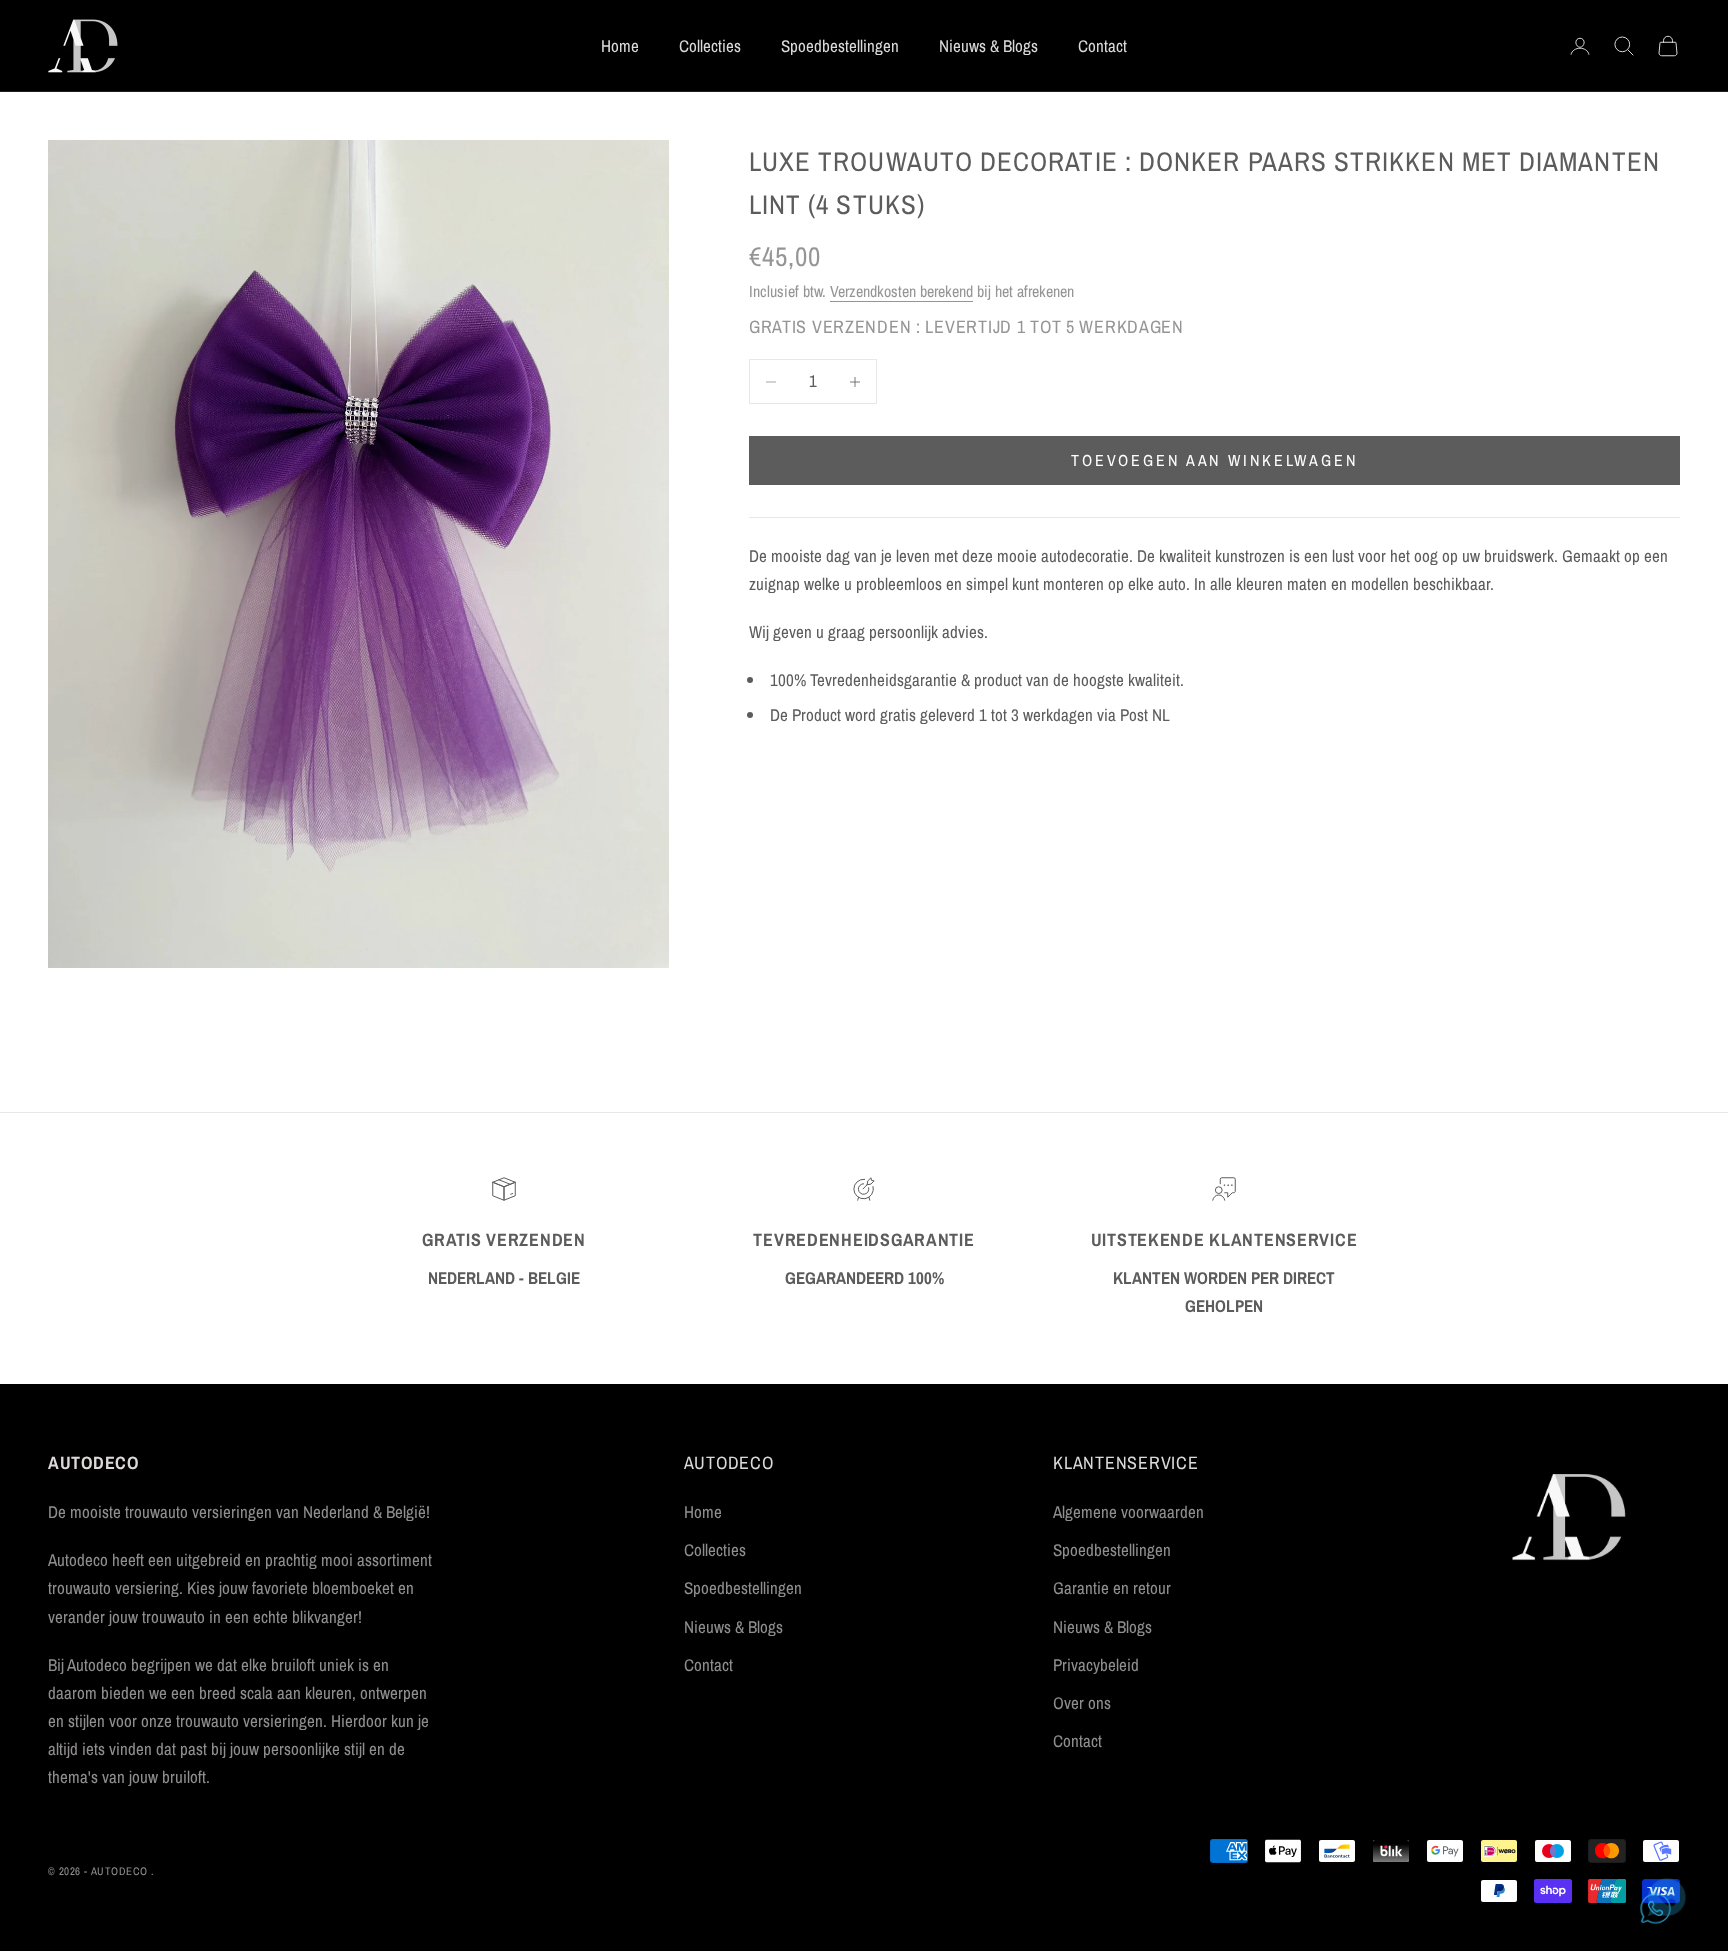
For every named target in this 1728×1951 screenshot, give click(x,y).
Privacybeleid (1096, 1664)
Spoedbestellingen (840, 45)
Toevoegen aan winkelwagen (1214, 461)
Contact (1102, 45)
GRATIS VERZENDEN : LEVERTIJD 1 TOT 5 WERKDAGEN (966, 326)
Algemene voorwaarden (1128, 1511)
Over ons (1082, 1702)
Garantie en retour (1112, 1587)
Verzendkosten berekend (901, 291)
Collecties (710, 45)
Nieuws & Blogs (988, 45)
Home (620, 45)
